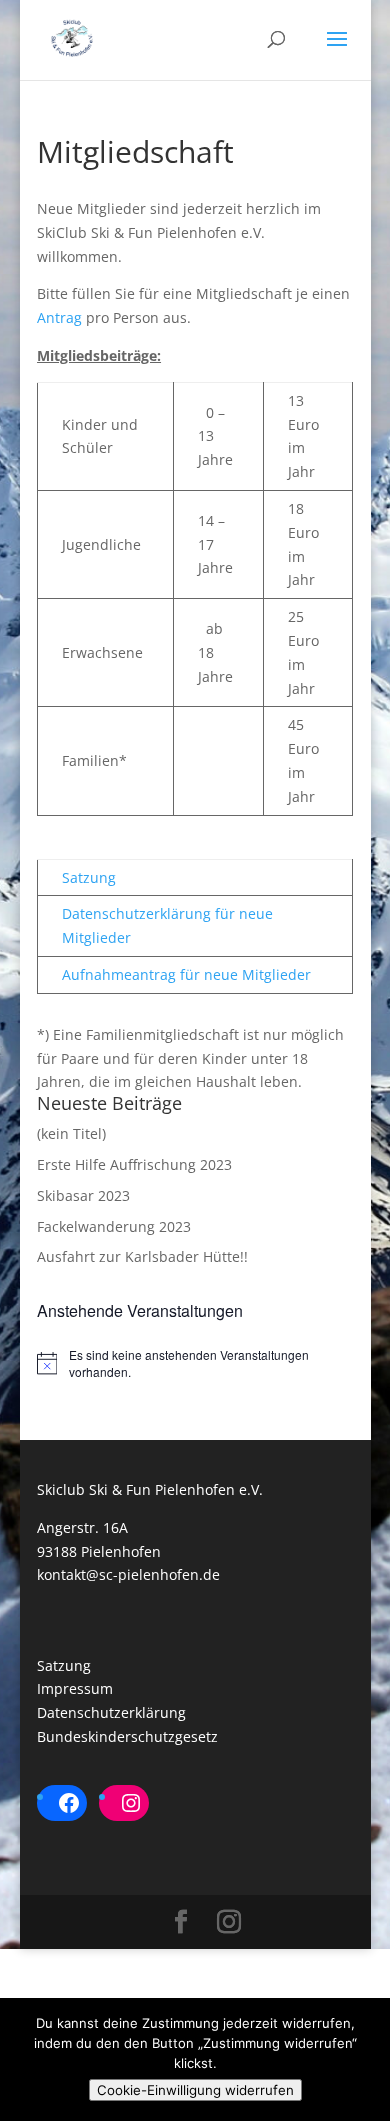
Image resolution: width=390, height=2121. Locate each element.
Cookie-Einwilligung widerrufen (195, 2090)
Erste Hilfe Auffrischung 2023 (134, 1164)
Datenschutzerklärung (111, 1712)
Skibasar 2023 (83, 1195)
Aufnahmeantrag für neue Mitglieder (186, 974)
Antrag (61, 317)
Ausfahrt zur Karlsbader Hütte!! (142, 1256)
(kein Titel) (71, 1133)
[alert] (195, 1363)
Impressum (75, 1688)
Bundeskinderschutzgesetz (127, 1736)
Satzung (89, 877)
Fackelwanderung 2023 (114, 1226)
